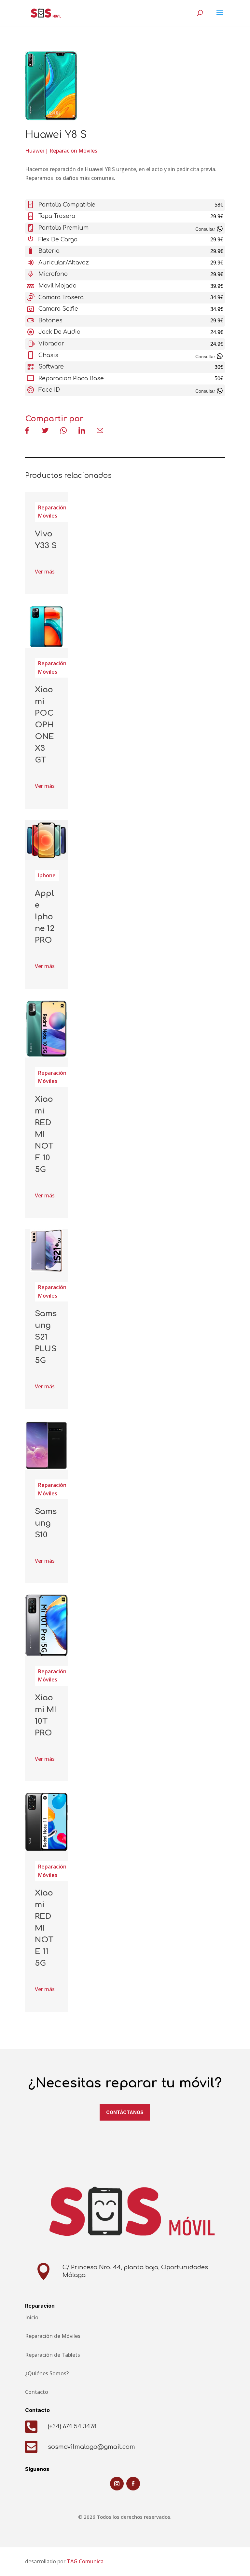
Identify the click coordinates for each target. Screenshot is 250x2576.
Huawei (35, 151)
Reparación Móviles (73, 151)
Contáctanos (125, 2112)
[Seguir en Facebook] (133, 2484)
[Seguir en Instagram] (117, 2484)
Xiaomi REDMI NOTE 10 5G (44, 1134)
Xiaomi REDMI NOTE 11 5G (44, 1928)
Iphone (47, 875)
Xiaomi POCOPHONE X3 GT (44, 725)
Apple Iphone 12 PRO (45, 917)
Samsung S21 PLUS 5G (46, 1337)
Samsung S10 (46, 1523)
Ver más (45, 572)
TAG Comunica (85, 2561)
